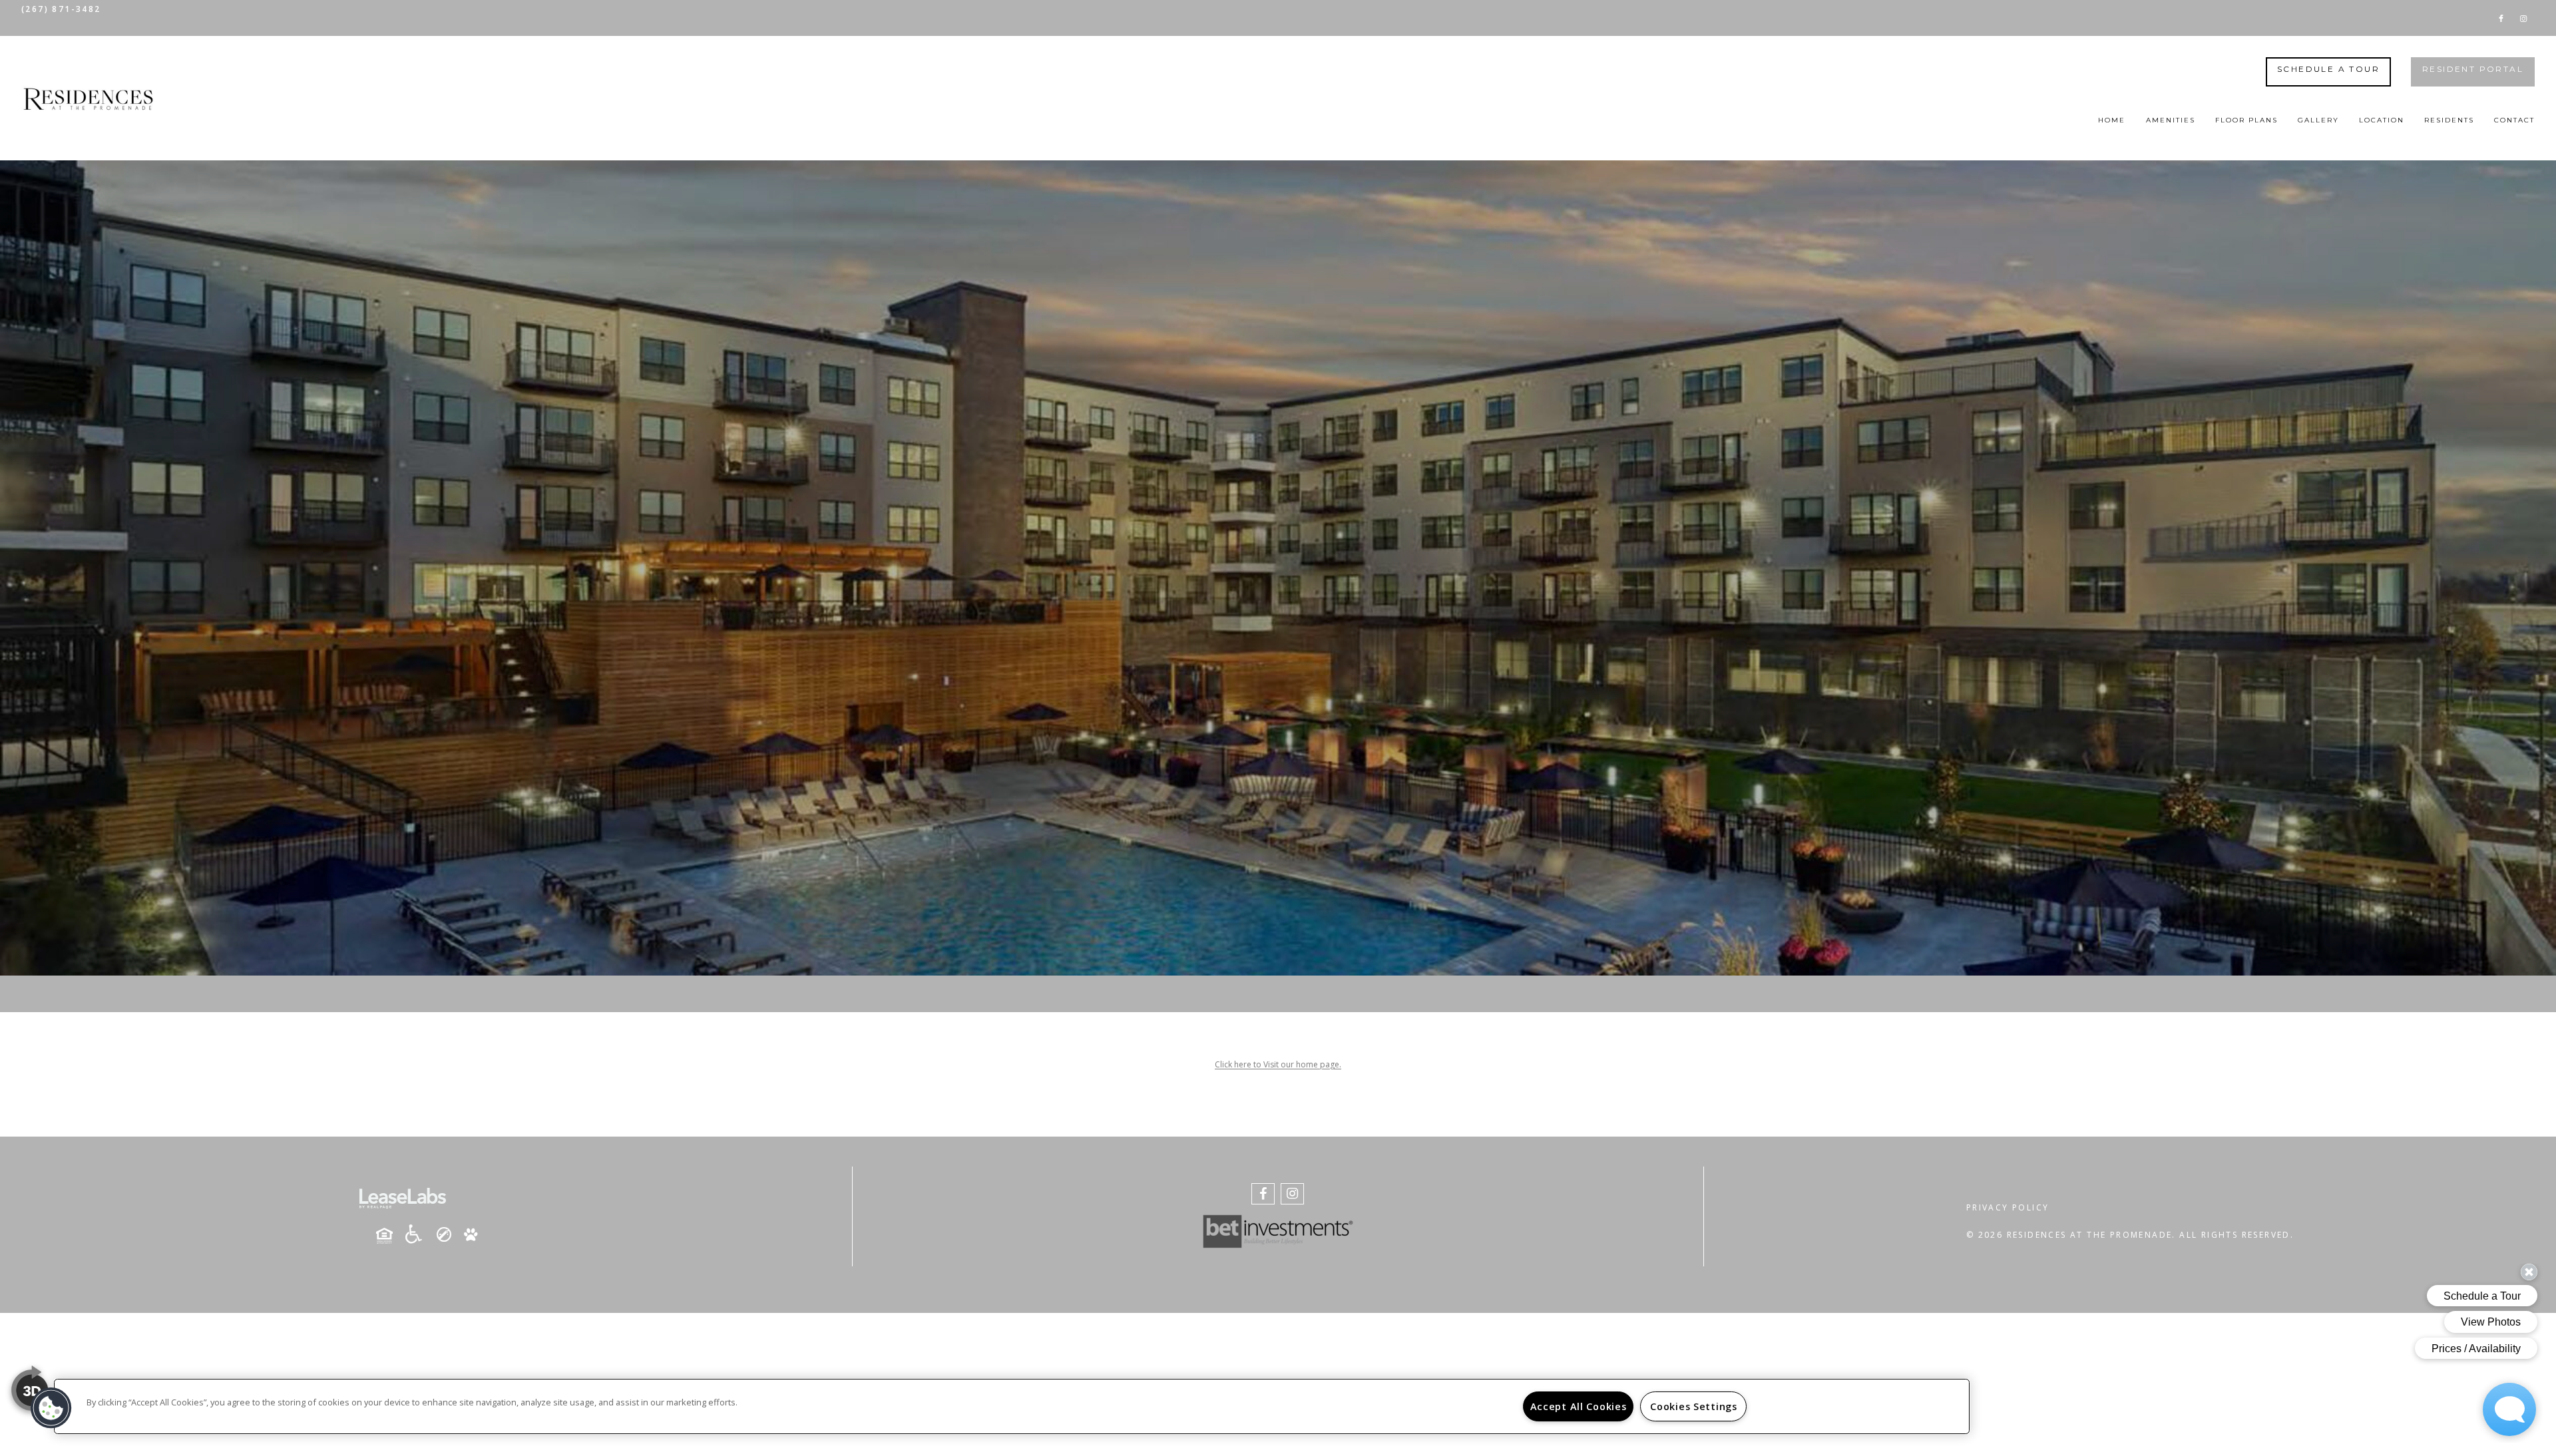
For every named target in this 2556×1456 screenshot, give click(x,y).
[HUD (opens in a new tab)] (389, 1236)
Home (2112, 120)
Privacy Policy (2008, 1207)
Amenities (2171, 120)
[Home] (88, 98)
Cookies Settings (1694, 1406)
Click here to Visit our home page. (1278, 1064)
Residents (2449, 120)
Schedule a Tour (2328, 69)
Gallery (2318, 120)
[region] (1012, 1406)
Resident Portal (2473, 69)
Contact (2514, 120)
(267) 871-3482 (61, 9)
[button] (2501, 18)
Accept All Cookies (1579, 1406)
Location (2382, 120)
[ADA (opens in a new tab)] (419, 1234)
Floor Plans (2246, 120)
